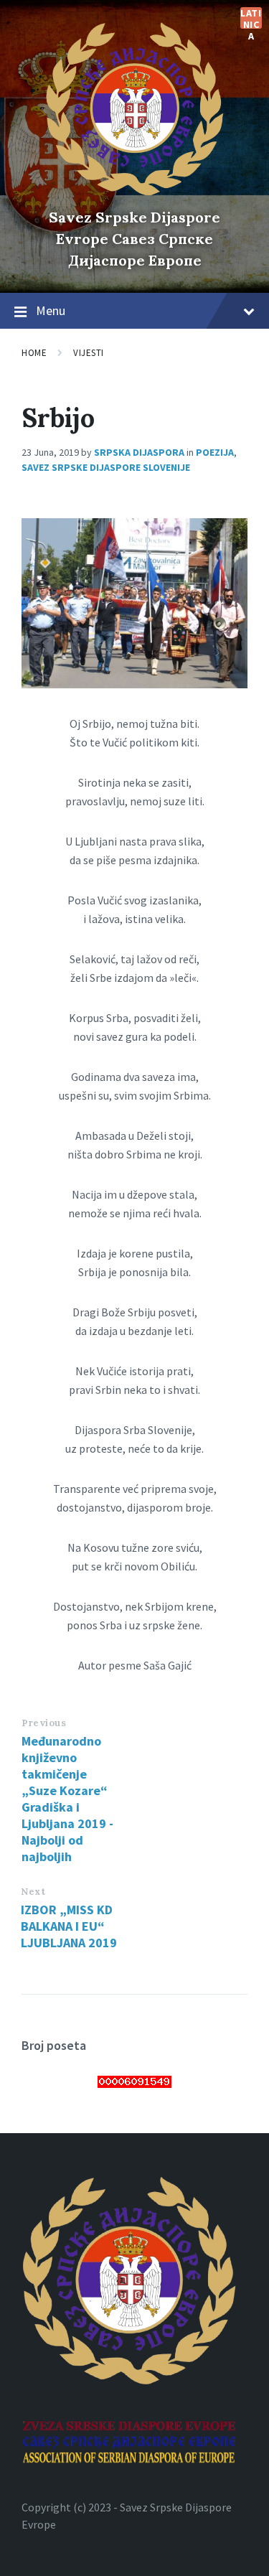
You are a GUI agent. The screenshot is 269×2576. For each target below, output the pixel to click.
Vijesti (89, 353)
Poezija (215, 452)
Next (33, 1892)
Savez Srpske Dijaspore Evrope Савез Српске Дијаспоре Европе (134, 239)
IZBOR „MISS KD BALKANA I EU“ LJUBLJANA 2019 (69, 1926)
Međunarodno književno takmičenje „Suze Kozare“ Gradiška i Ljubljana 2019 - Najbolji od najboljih (67, 1799)
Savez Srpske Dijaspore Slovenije (106, 467)
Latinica (251, 18)
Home (34, 353)
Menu (51, 310)
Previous (44, 1723)
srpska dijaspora (139, 452)
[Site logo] (135, 192)
